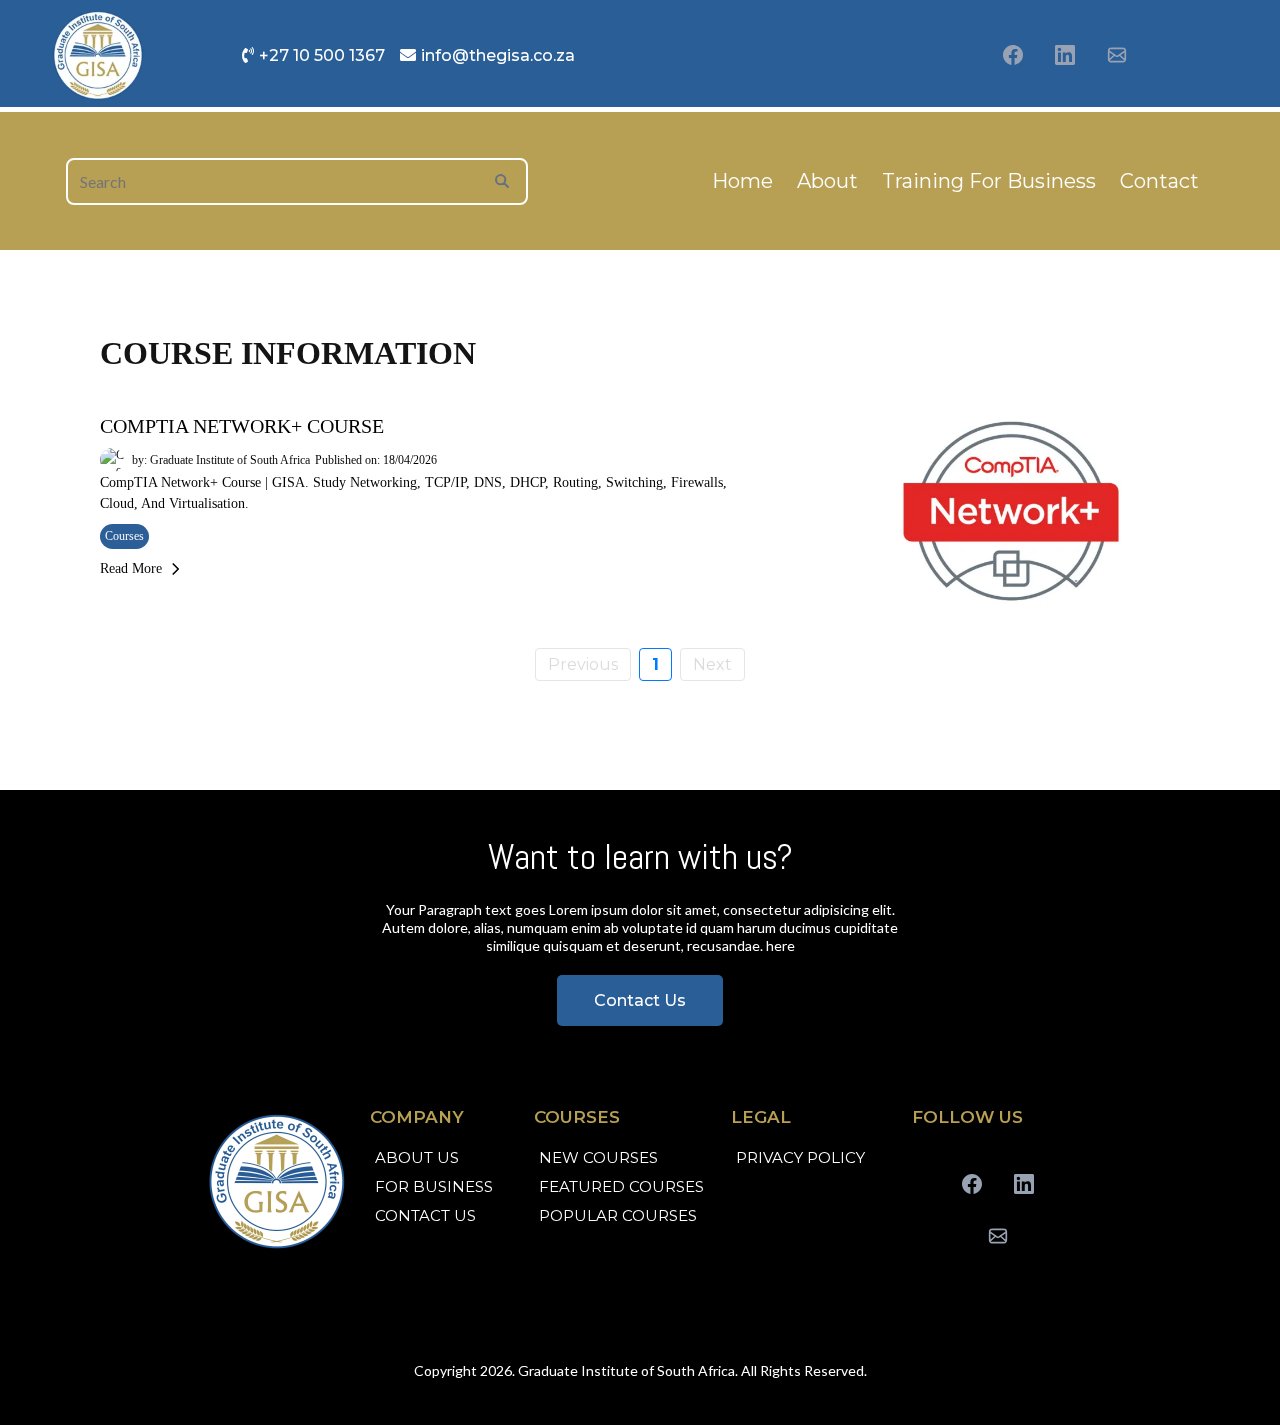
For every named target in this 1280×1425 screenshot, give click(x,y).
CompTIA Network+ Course (242, 426)
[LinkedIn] (1065, 55)
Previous (583, 664)
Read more (131, 568)
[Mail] (1117, 55)
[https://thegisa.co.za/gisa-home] (278, 1181)
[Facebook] (1013, 55)
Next (712, 664)
